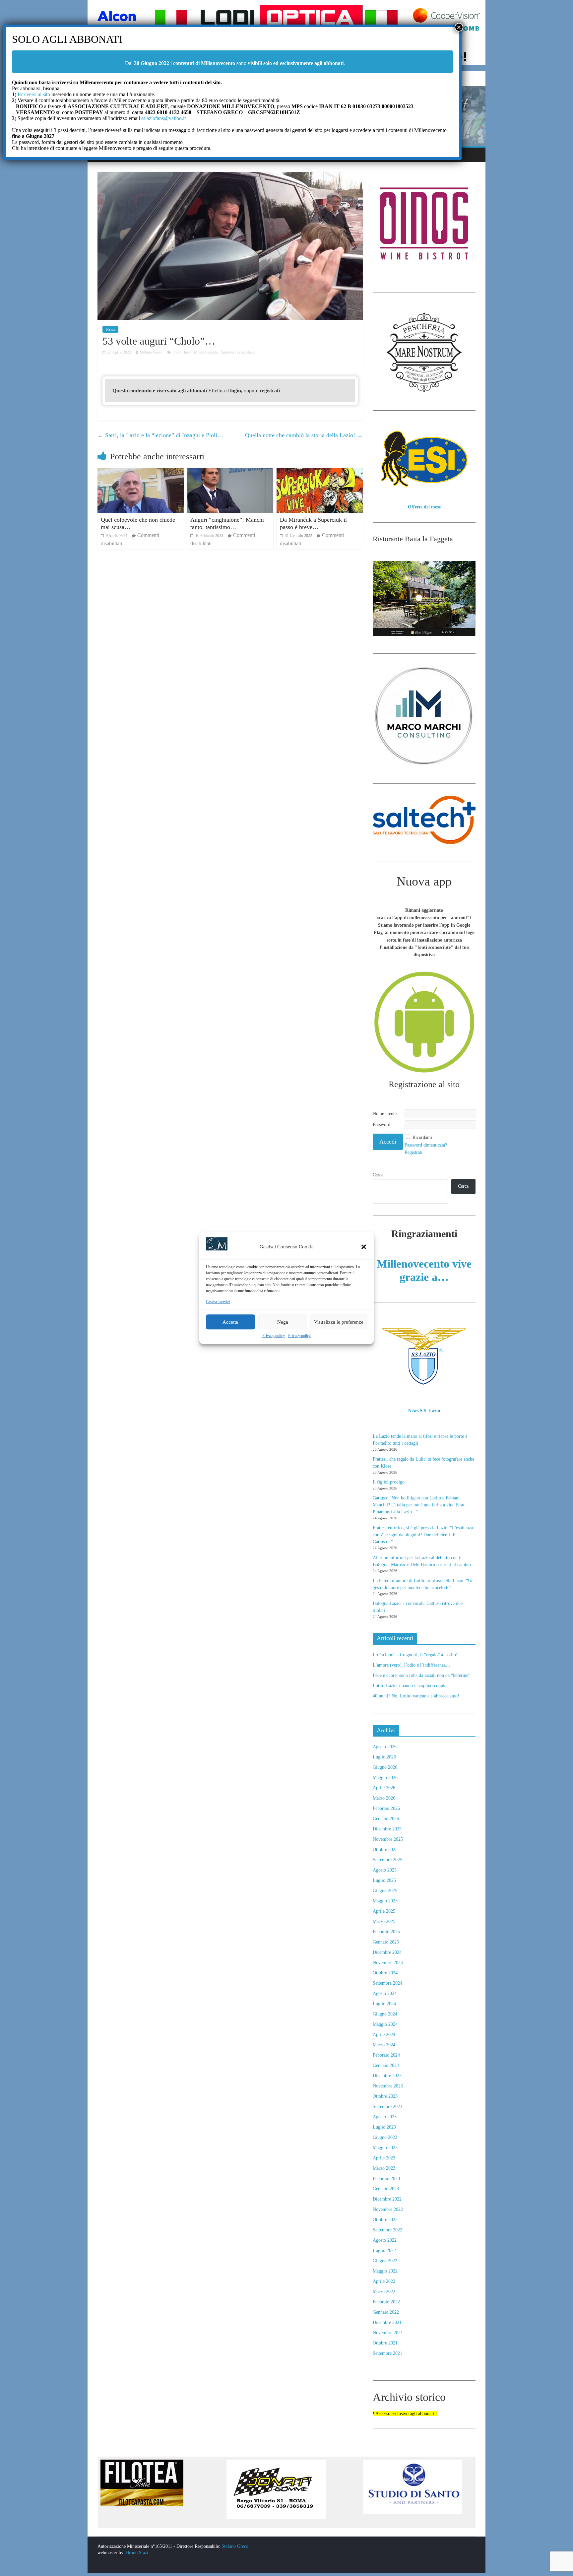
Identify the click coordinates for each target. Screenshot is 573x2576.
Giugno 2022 (385, 2261)
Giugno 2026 (385, 1767)
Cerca (378, 1175)
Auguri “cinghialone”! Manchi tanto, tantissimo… (227, 523)
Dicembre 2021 (387, 2322)
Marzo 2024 (384, 2045)
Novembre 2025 (388, 1839)
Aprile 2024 (384, 2035)
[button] (364, 1247)
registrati (270, 391)
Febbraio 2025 (386, 1932)
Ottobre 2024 (385, 1973)
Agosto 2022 (385, 2240)
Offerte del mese (424, 507)
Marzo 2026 (384, 1798)
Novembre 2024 (388, 1963)
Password (382, 1124)
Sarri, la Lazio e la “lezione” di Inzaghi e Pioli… (160, 435)
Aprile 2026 (384, 1788)
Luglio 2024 (384, 2004)
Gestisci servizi (218, 1302)
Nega (283, 1322)
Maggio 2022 (385, 2271)
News (110, 329)
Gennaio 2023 (386, 2189)
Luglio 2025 (384, 1880)
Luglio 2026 (384, 1757)
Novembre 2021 (388, 2333)
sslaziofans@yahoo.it (163, 118)
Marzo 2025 (384, 1921)
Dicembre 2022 (387, 2199)
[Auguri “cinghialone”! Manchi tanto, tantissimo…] (230, 472)
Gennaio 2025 (386, 1942)
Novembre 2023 (388, 2086)
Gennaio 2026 (386, 1819)
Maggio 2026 (385, 1778)
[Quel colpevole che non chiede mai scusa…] (141, 472)
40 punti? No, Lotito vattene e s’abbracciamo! (416, 1696)
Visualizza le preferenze (339, 1322)
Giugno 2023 (385, 2137)
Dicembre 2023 (387, 2076)
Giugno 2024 (385, 2014)
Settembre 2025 (387, 1860)
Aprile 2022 (384, 2281)
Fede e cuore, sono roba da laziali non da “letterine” (421, 1675)
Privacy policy (274, 1336)
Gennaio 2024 (386, 2065)
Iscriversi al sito (33, 94)
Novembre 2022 (388, 2209)
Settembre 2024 (387, 1983)
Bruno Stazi (136, 2553)
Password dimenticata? (426, 1145)
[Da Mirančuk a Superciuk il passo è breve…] (320, 472)
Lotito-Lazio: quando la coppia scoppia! (410, 1686)
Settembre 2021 (387, 2353)
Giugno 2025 (385, 1891)
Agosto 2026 (385, 1747)
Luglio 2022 (384, 2250)
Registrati (414, 1152)
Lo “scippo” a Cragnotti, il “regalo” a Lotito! (415, 1655)
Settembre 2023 (387, 2107)
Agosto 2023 (385, 2117)
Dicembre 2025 (387, 1829)
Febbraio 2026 (386, 1808)
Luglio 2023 (384, 2127)
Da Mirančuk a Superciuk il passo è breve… (313, 523)
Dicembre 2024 (387, 1952)
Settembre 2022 (387, 2230)
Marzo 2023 (384, 2168)
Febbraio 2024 (386, 2055)
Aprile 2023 (384, 2158)
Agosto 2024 (385, 1993)
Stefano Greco (235, 2546)
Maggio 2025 (385, 1901)
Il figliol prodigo (389, 1482)
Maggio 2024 (385, 2024)
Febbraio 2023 (386, 2179)
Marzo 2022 (384, 2292)
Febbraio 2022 (386, 2302)
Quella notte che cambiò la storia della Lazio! (304, 435)
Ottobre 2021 (385, 2343)
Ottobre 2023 (385, 2096)
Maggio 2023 (385, 2148)
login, (237, 391)
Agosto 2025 (385, 1870)
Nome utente (385, 1114)
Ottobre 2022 (385, 2220)
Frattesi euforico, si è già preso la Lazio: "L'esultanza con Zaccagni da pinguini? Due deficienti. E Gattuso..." (423, 1535)
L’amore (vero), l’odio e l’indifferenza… (412, 1665)
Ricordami (422, 1137)
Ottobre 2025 (385, 1849)
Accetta (230, 1322)
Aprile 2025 (384, 1911)
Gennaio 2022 (386, 2312)
